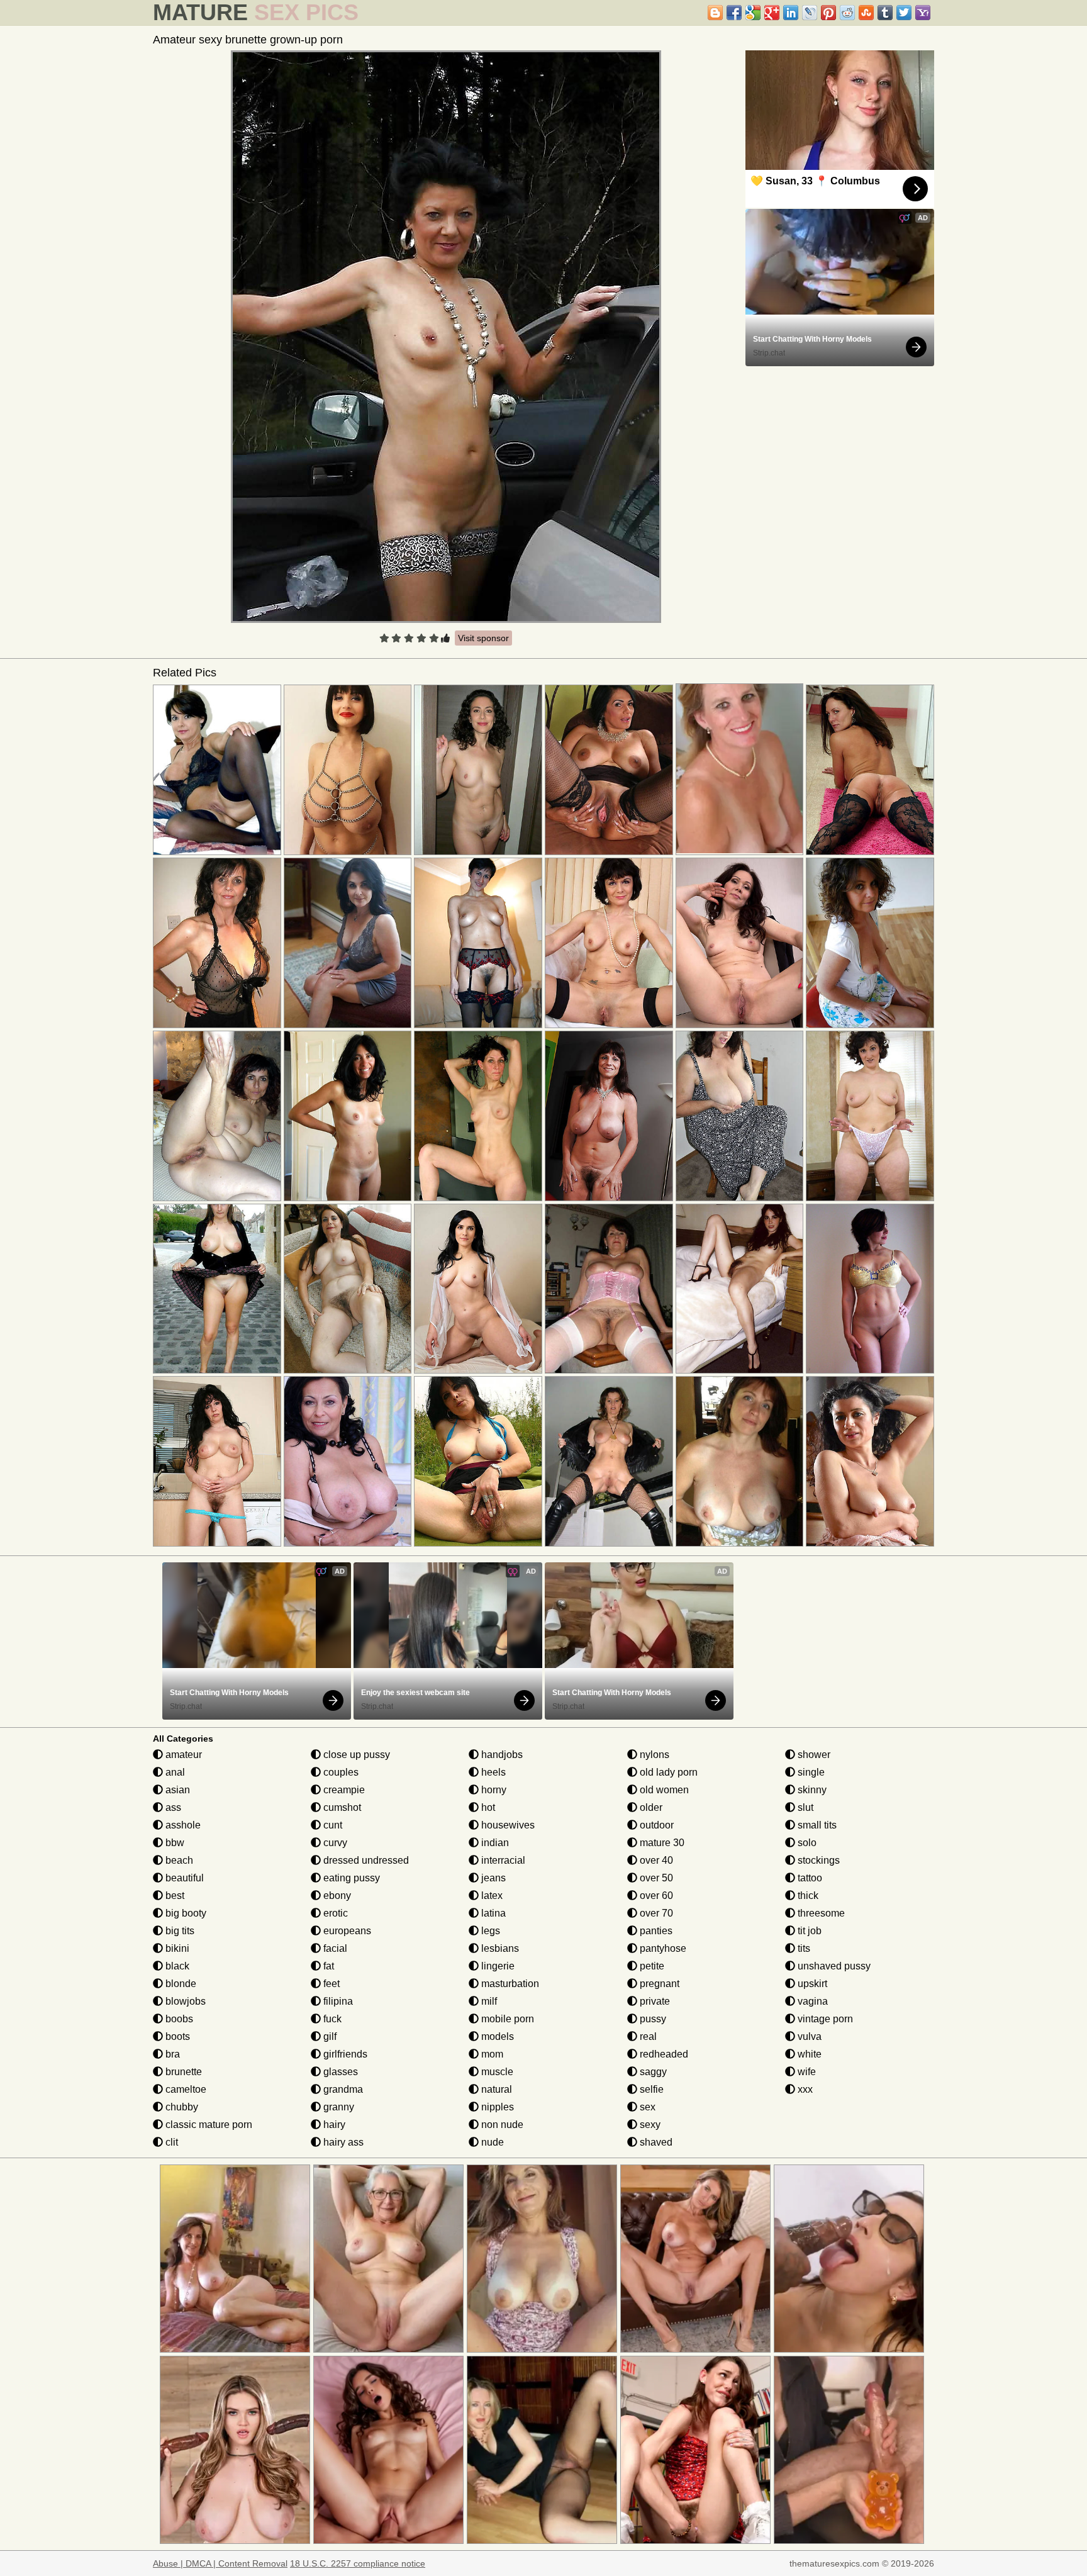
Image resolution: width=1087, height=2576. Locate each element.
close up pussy (355, 1755)
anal (174, 1772)
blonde (180, 1984)
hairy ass (342, 2142)
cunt (332, 1825)
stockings (817, 1860)
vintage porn (824, 2019)
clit (170, 2142)
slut (804, 1807)
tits (803, 1948)
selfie (650, 2089)
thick (807, 1896)
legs (489, 1931)
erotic (334, 1913)
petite (651, 1966)
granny (337, 2107)
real (647, 2036)
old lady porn (667, 1772)
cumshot (341, 1807)
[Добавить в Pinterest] (828, 13)
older (650, 1807)
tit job (808, 1931)
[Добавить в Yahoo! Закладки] (923, 13)
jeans (492, 1878)
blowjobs (184, 2001)
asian (176, 1790)
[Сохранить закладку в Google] (753, 13)
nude (491, 2142)
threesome (820, 1913)
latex (491, 1896)
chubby (181, 2107)
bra (171, 2054)
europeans (346, 1931)
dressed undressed (365, 1860)
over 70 (655, 1913)
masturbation (509, 1984)
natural (495, 2089)
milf (488, 2001)
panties (655, 1931)
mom (491, 2054)
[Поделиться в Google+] (772, 13)
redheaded (663, 2054)
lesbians (499, 1948)
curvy (334, 1843)
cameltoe (185, 2089)
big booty (185, 1913)
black (176, 1966)
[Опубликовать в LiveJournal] (810, 13)
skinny (811, 1790)
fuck (331, 2019)
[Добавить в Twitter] (904, 13)
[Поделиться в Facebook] (734, 13)
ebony (336, 1896)
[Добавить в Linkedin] (791, 13)
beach (178, 1860)
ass (172, 1807)
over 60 (655, 1896)
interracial (502, 1860)
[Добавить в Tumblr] (885, 13)
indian (494, 1843)
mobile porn (506, 2019)
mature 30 (661, 1843)
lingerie (497, 1966)
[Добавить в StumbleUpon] (866, 13)
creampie (343, 1790)
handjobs (501, 1755)
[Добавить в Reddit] (847, 13)
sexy (649, 2125)
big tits (179, 1931)
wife (805, 2072)
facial (334, 1948)
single (810, 1772)
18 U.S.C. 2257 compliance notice (358, 2563)
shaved (655, 2142)
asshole (182, 1825)
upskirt (811, 1984)
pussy (652, 2019)
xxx (804, 2089)
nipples (496, 2107)
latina (492, 1913)
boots (176, 2036)
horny (493, 1790)
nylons (653, 1755)
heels (492, 1772)
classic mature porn (208, 2125)
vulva (808, 2036)
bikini (176, 1948)
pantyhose (662, 1948)
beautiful (183, 1878)
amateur (182, 1755)
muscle (496, 2072)
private (654, 2001)
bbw (174, 1843)
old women (663, 1790)
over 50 (655, 1878)
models (496, 2036)
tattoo (809, 1878)
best (174, 1896)
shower (813, 1755)
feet (330, 1984)
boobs (178, 2019)
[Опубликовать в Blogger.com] (715, 13)
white (808, 2054)
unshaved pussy (833, 1966)
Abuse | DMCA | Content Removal (220, 2563)
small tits (816, 1825)
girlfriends (344, 2054)
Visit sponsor (483, 638)
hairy (333, 2125)
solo (806, 1843)
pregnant (658, 1984)
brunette (182, 2072)
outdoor (655, 1825)
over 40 (655, 1860)
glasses (339, 2072)
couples (340, 1772)
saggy (652, 2072)
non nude (501, 2125)
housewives (507, 1825)
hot (487, 1807)
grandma (342, 2089)
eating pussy (350, 1878)
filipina (337, 2001)
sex (646, 2107)
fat (327, 1966)
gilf (329, 2036)
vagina (811, 2001)
